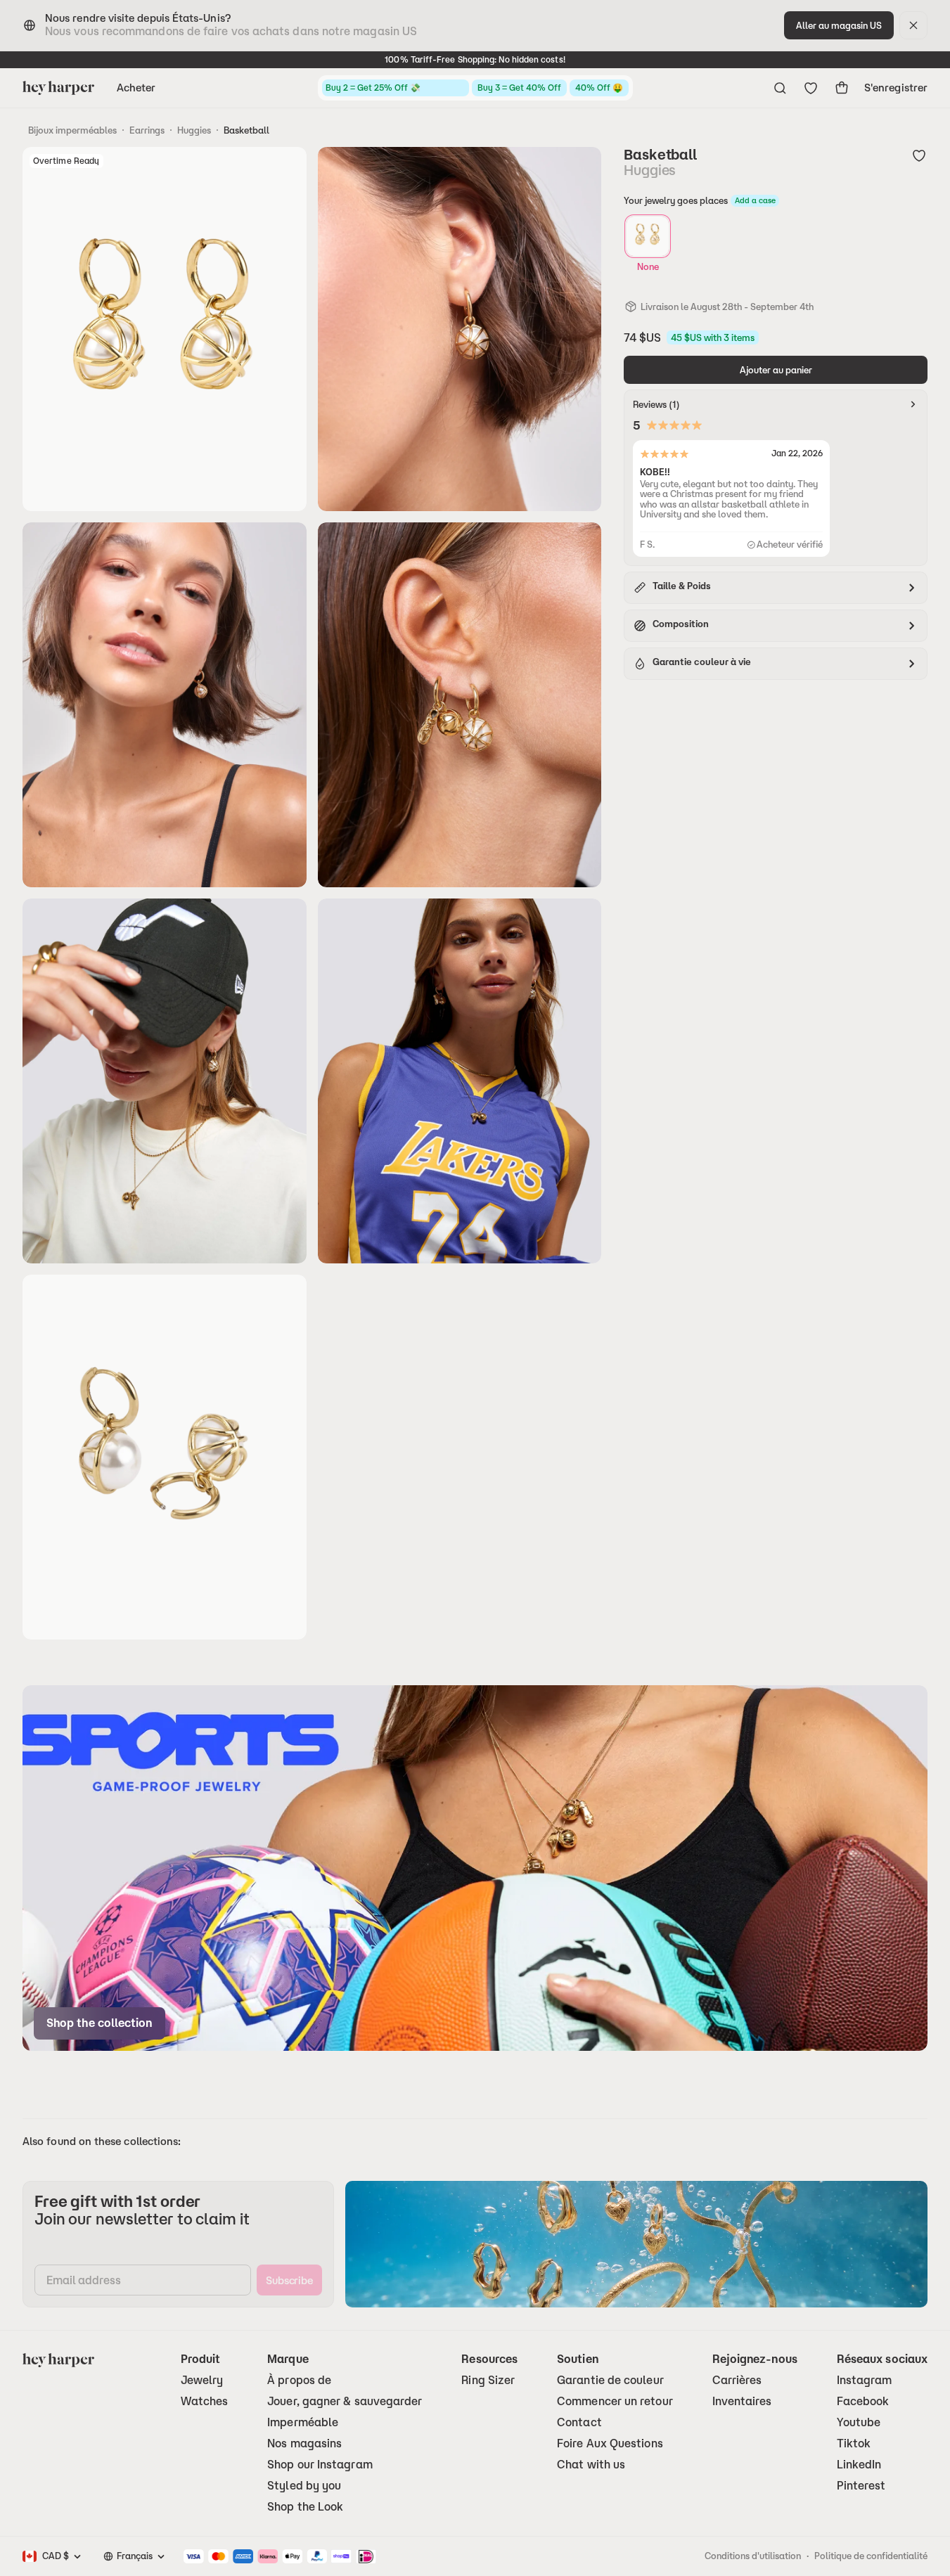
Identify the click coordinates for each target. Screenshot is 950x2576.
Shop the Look (305, 2507)
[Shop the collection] (475, 1868)
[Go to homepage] (58, 88)
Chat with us (591, 2465)
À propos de (299, 2380)
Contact (579, 2422)
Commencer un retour (615, 2401)
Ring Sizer (488, 2380)
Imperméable (303, 2422)
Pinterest (861, 2486)
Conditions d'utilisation (753, 2556)
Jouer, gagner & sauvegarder (345, 2401)
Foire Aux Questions (610, 2443)
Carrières (737, 2380)
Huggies (194, 130)
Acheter (136, 88)
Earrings (147, 130)
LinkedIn (859, 2465)
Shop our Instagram (320, 2465)
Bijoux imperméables (72, 130)
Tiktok (854, 2443)
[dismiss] (913, 25)
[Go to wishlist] (811, 88)
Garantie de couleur (610, 2380)
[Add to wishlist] (919, 155)
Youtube (859, 2422)
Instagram (865, 2380)
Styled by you (304, 2486)
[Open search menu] (780, 88)
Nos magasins (304, 2443)
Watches (205, 2401)
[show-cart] (842, 88)
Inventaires (742, 2401)
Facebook (863, 2401)
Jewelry (202, 2380)
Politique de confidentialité (871, 2556)
